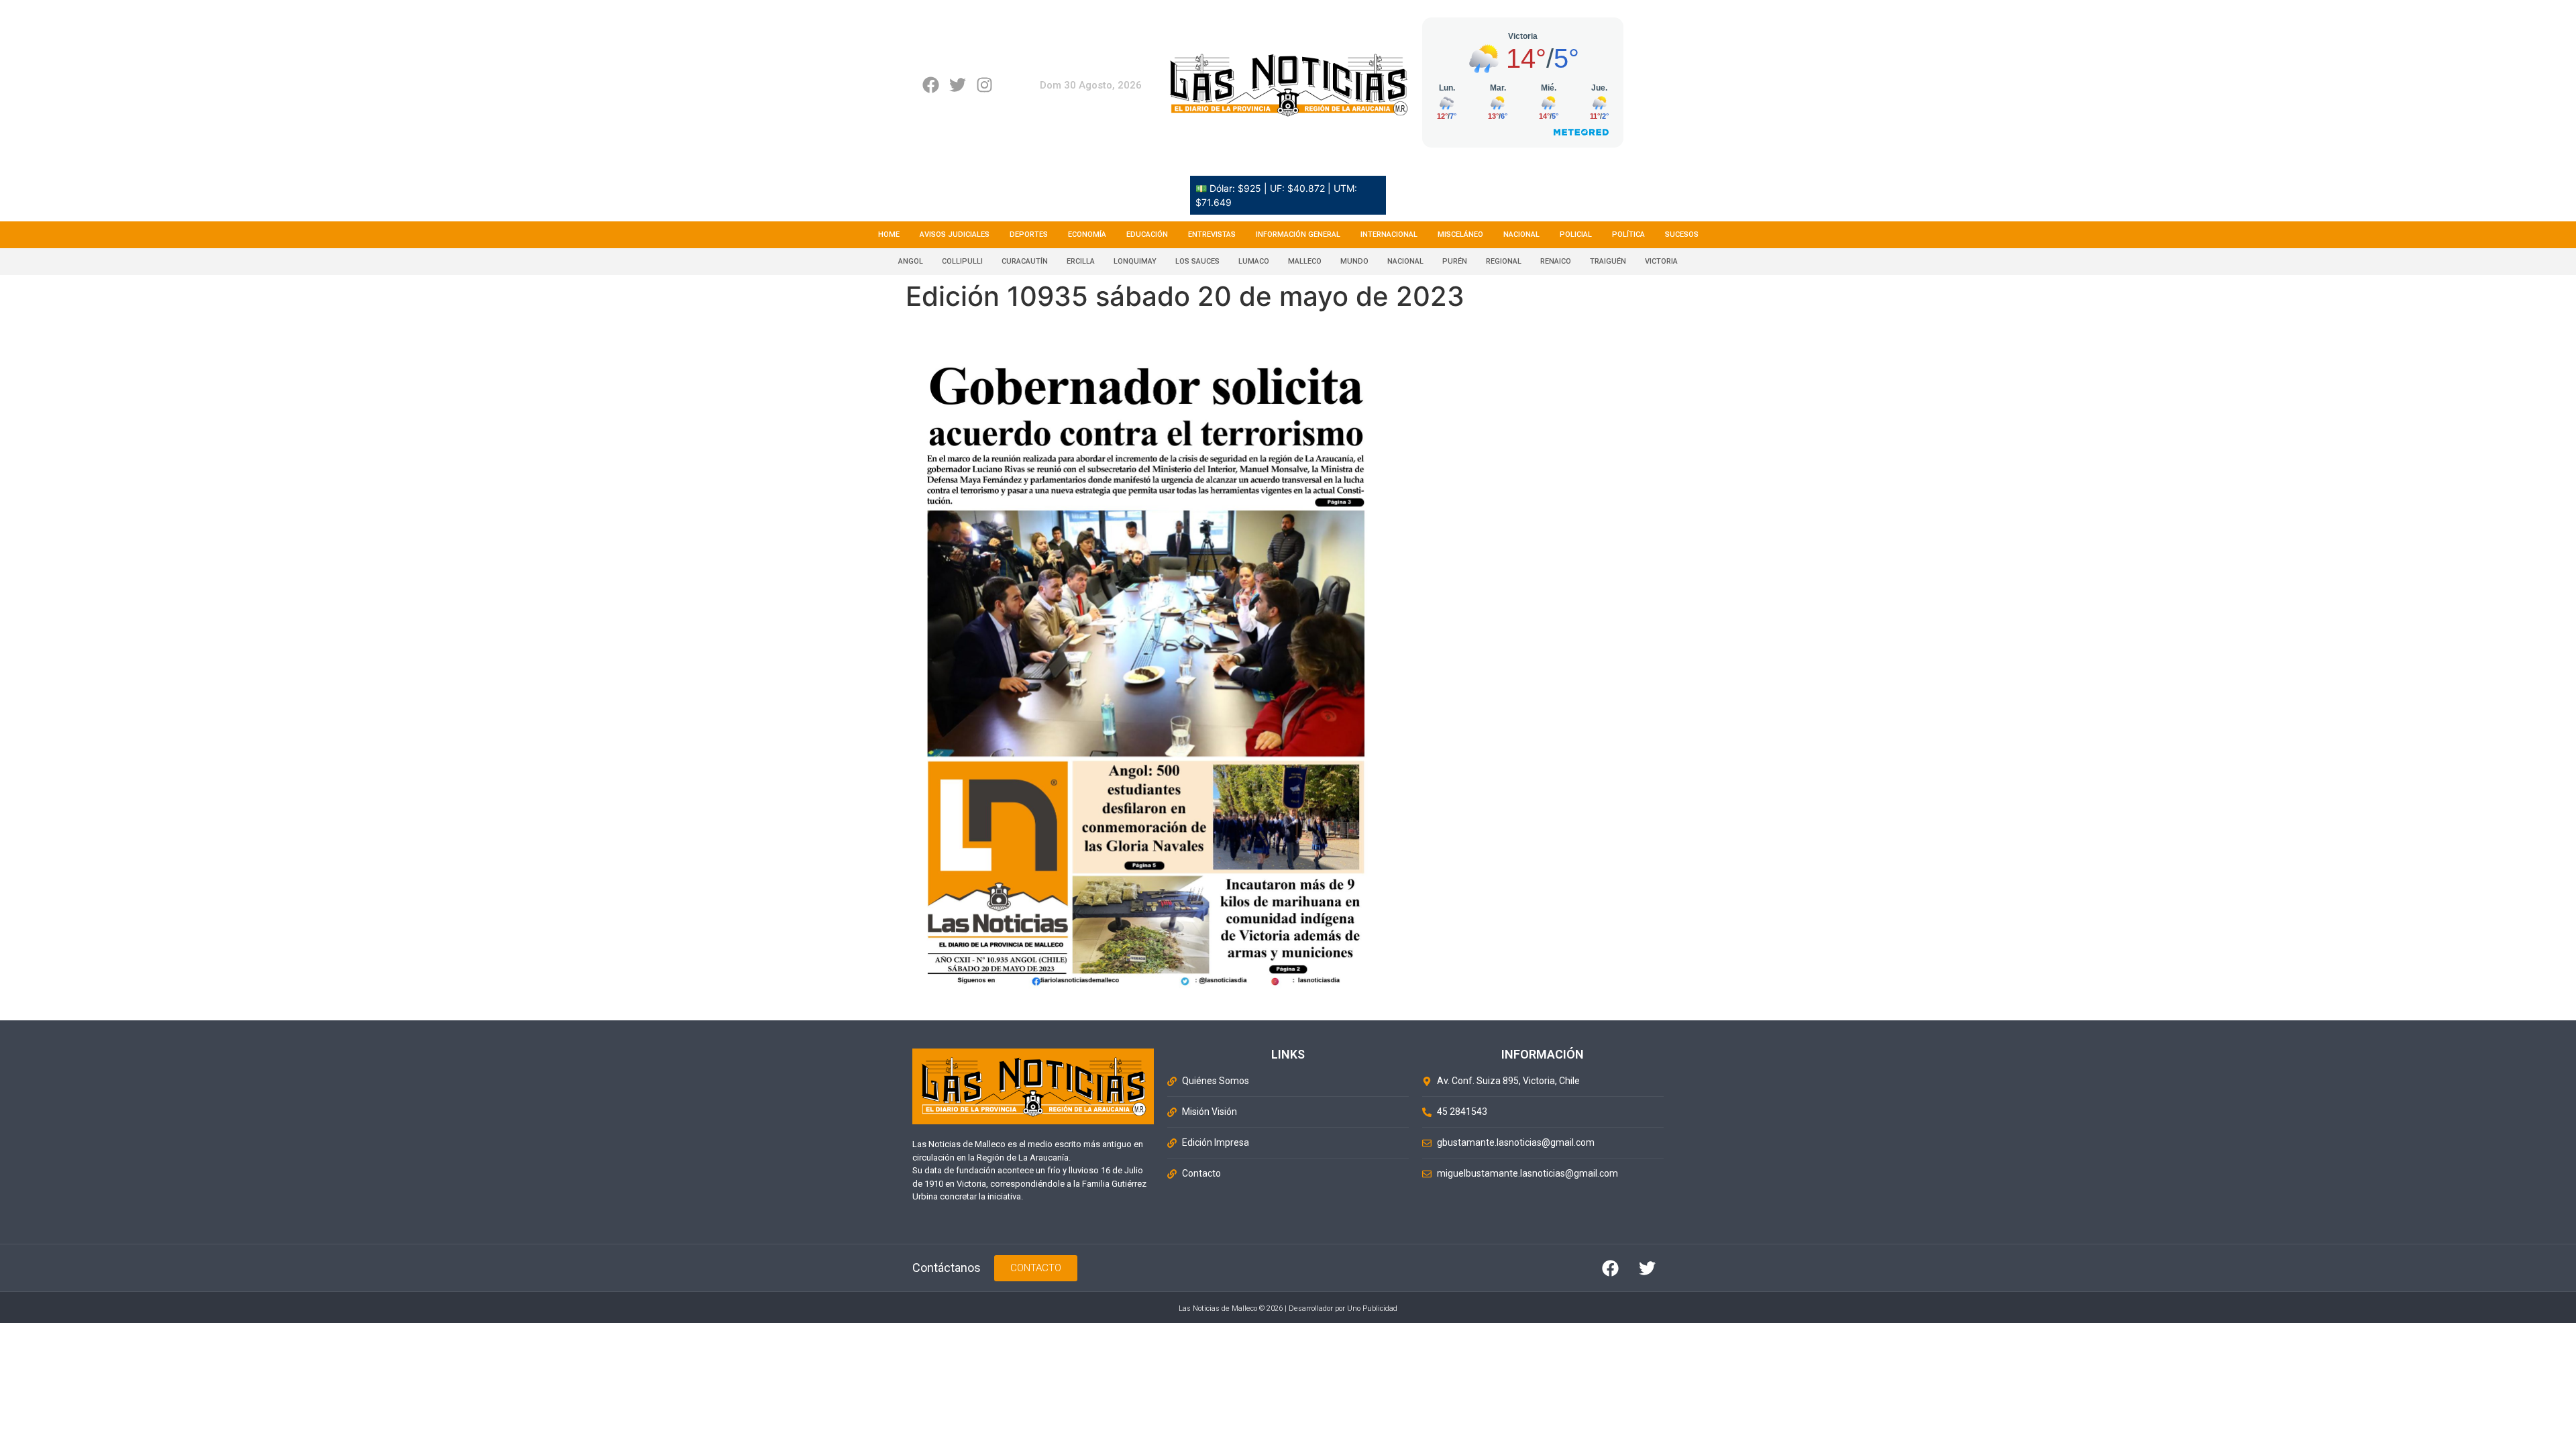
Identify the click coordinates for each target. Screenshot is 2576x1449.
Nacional (1521, 234)
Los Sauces (1197, 261)
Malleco (1305, 261)
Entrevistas (1212, 234)
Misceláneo (1460, 234)
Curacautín (1025, 261)
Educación (1147, 234)
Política (1628, 234)
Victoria (1661, 261)
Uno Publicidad (1372, 1308)
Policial (1576, 234)
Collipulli (962, 261)
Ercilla (1081, 261)
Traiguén (1608, 261)
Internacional (1389, 234)
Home (889, 234)
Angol (911, 261)
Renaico (1556, 261)
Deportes (1029, 234)
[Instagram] (984, 85)
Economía (1087, 234)
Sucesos (1682, 234)
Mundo (1354, 261)
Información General (1298, 234)
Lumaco (1254, 261)
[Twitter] (958, 85)
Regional (1504, 261)
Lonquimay (1135, 261)
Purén (1455, 261)
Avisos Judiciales (955, 234)
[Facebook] (931, 85)
